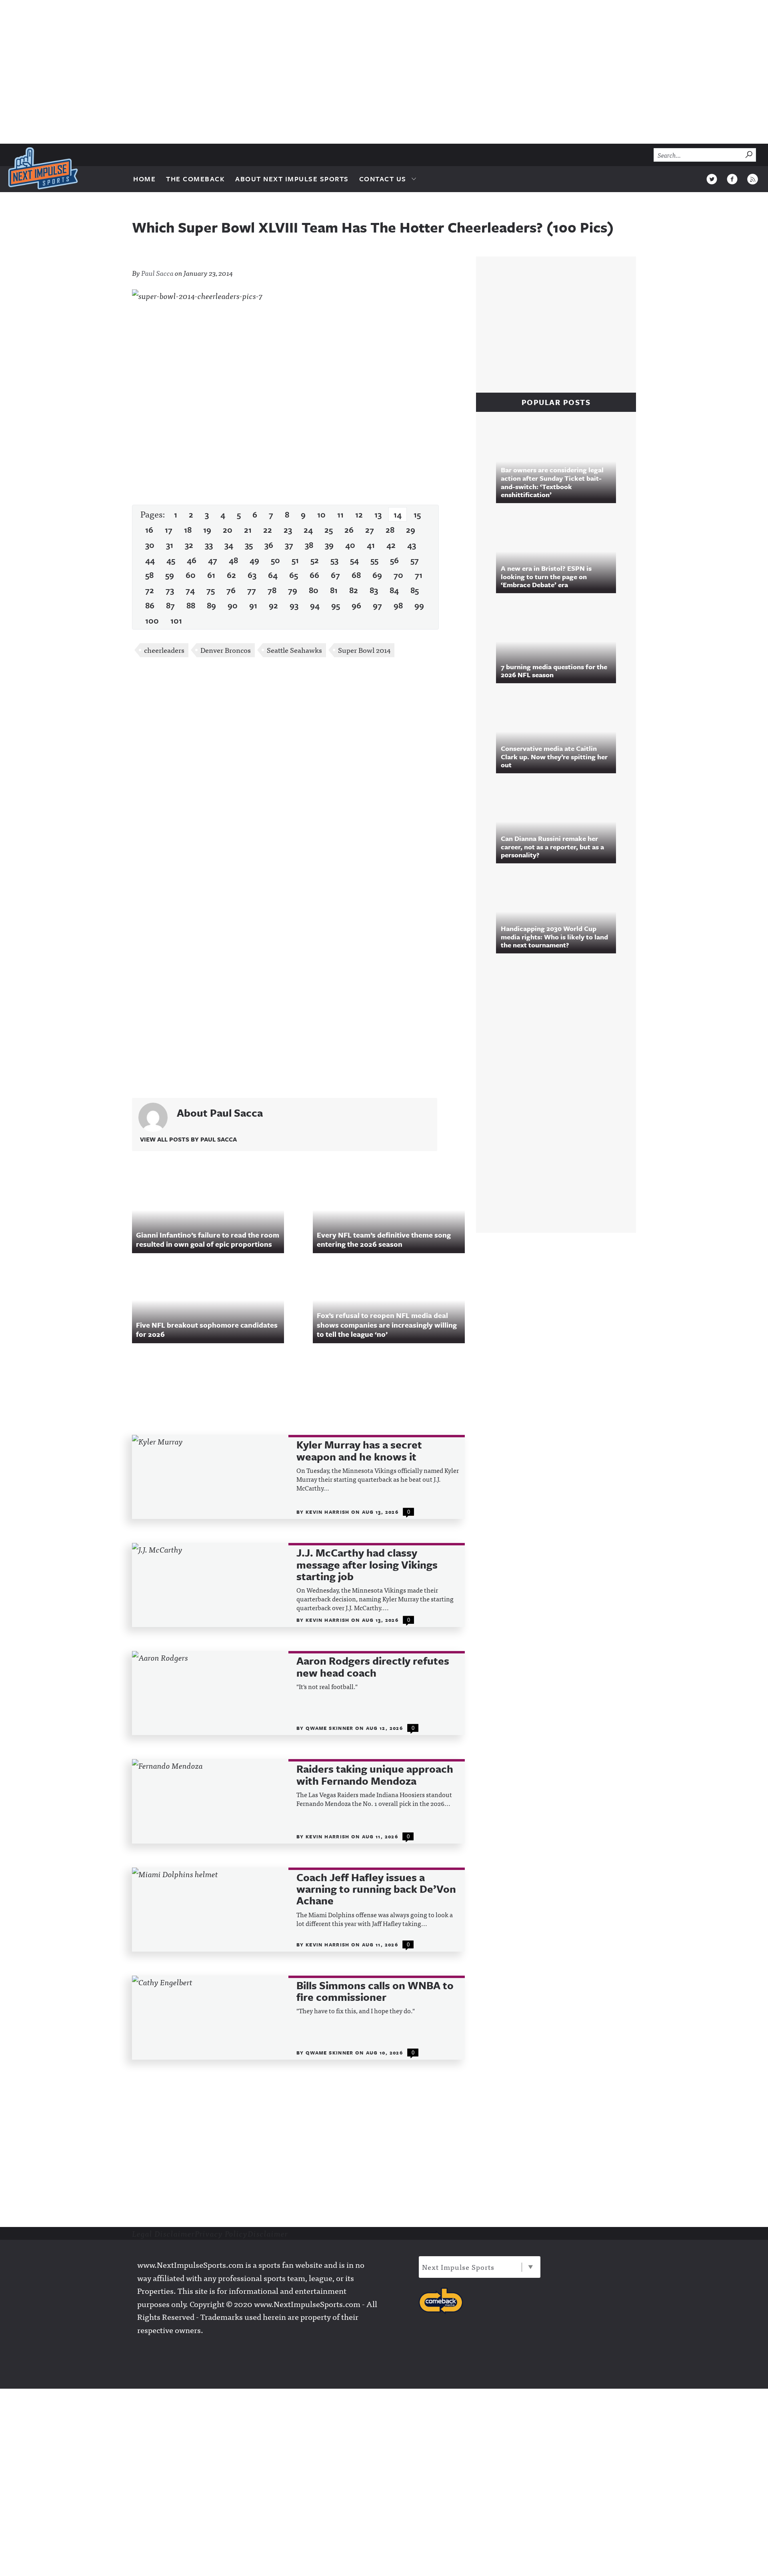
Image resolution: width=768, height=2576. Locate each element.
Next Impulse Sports (458, 2267)
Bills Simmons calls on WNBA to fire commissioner (375, 1991)
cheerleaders (164, 650)
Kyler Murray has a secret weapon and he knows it (359, 1451)
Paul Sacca (157, 273)
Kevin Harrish (328, 1512)
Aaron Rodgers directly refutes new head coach (373, 1667)
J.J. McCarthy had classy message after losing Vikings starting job (367, 1565)
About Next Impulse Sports (292, 179)
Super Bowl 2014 (364, 650)
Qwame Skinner (330, 1728)
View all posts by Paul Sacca (188, 1139)
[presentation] (210, 1477)
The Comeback (195, 179)
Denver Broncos (226, 650)
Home (144, 179)
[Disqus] (298, 770)
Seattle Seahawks (294, 650)
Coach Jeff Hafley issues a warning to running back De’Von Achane (376, 1889)
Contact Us (383, 179)
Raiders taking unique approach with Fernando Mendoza (375, 1775)
